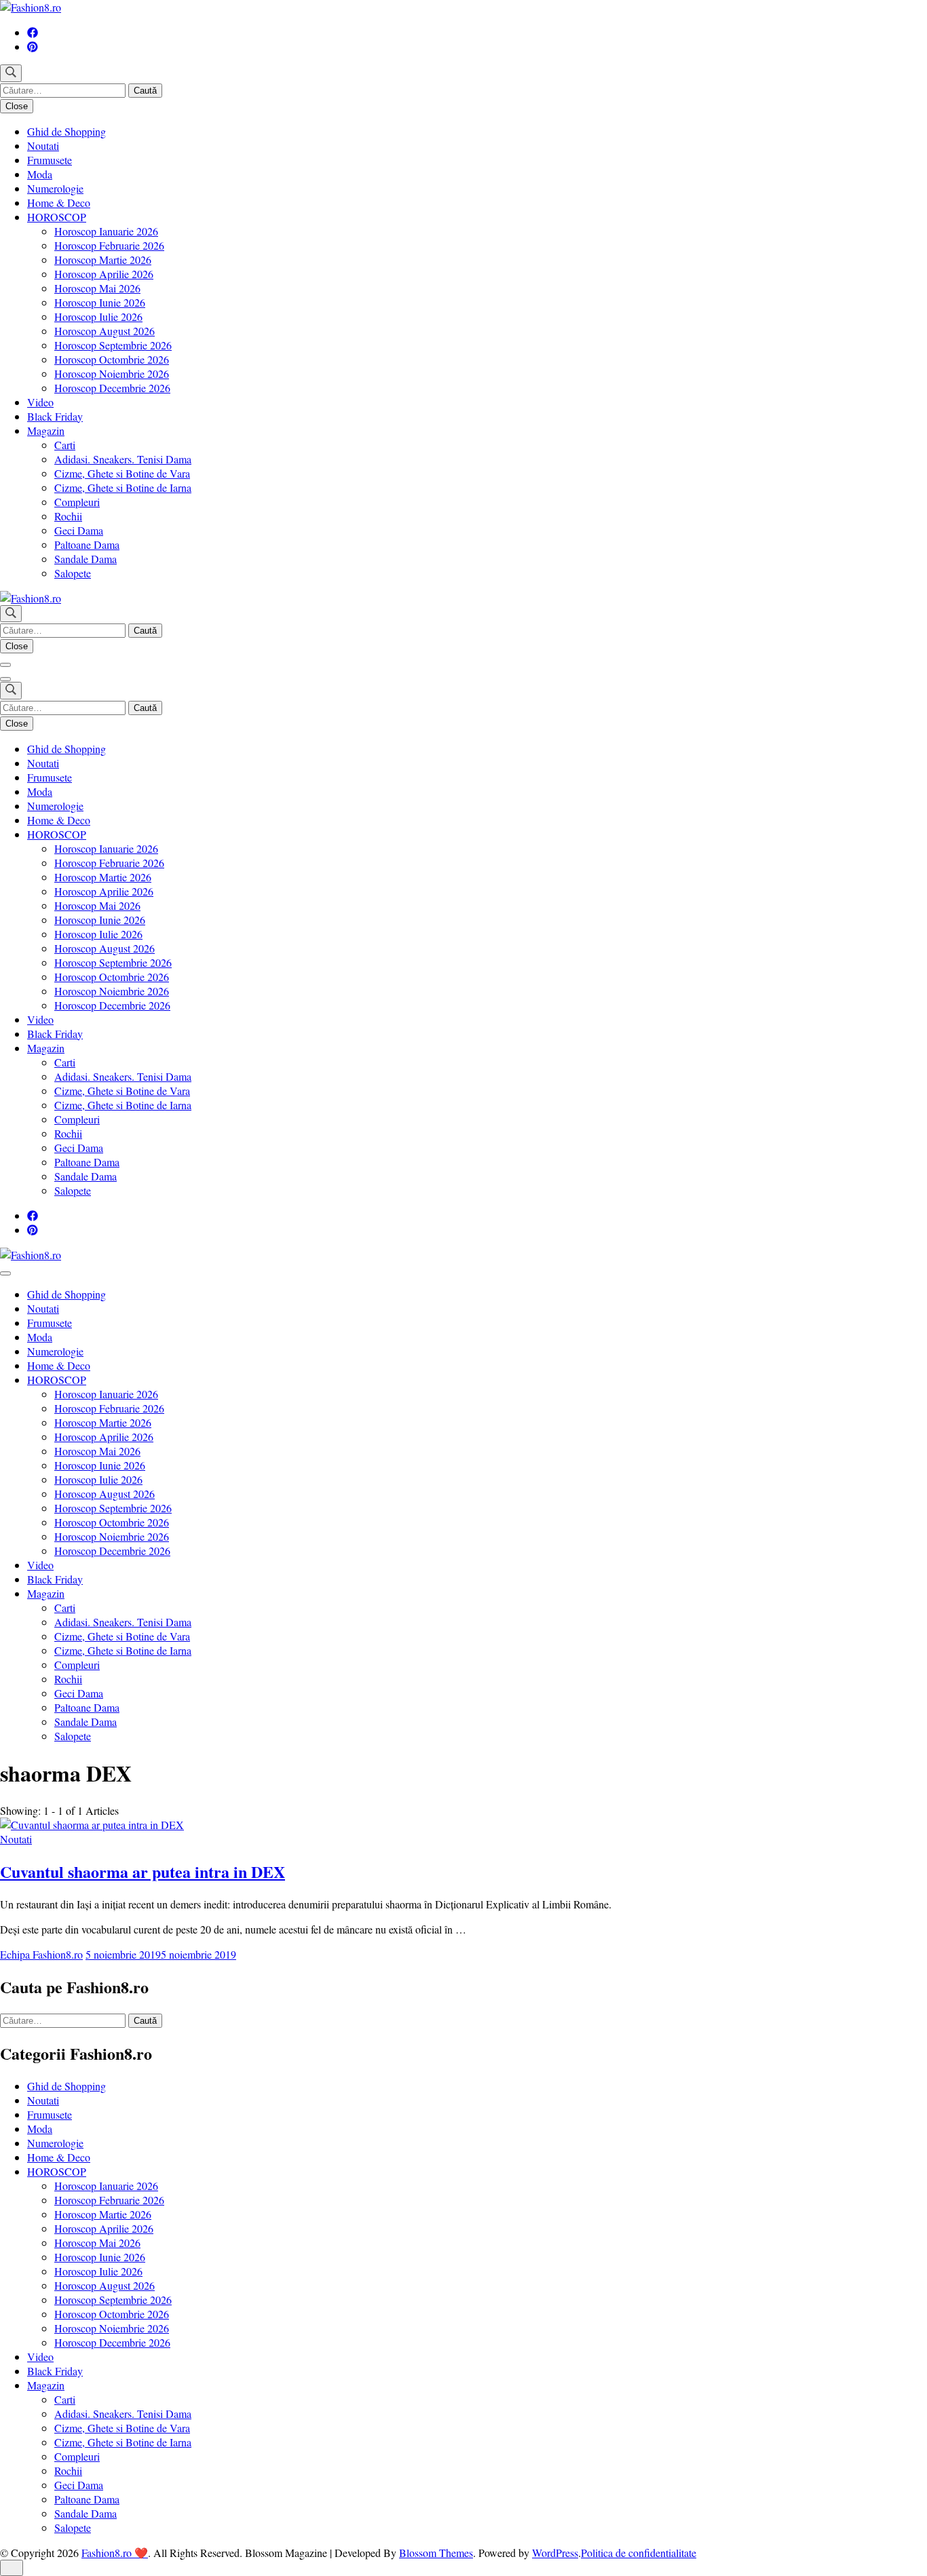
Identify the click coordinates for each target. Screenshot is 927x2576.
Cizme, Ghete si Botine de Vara (122, 473)
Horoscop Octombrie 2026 (112, 359)
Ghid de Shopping (67, 131)
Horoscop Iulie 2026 (98, 316)
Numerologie (55, 188)
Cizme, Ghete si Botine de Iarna (123, 487)
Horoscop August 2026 (105, 331)
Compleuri (77, 502)
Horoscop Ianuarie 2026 (106, 231)
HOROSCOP (57, 217)
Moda (40, 174)
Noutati (43, 146)
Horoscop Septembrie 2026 (113, 345)
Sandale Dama (86, 559)
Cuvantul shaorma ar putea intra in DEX (143, 1871)
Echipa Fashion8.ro (41, 1954)
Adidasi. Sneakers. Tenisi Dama (123, 459)
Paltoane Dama (87, 544)
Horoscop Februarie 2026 (109, 245)
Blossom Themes (436, 2553)
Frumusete (50, 160)
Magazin (46, 430)
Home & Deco (59, 203)
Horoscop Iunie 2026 (100, 302)
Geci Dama (79, 530)
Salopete (73, 573)
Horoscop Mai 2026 (97, 288)
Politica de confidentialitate (639, 2553)
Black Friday (55, 416)
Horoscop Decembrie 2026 (112, 388)
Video (40, 402)
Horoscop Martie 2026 (103, 259)
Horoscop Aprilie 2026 (104, 274)
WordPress (555, 2553)
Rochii (68, 516)
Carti (65, 445)
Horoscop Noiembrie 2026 (112, 373)
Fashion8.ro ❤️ (115, 2553)
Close (17, 106)
